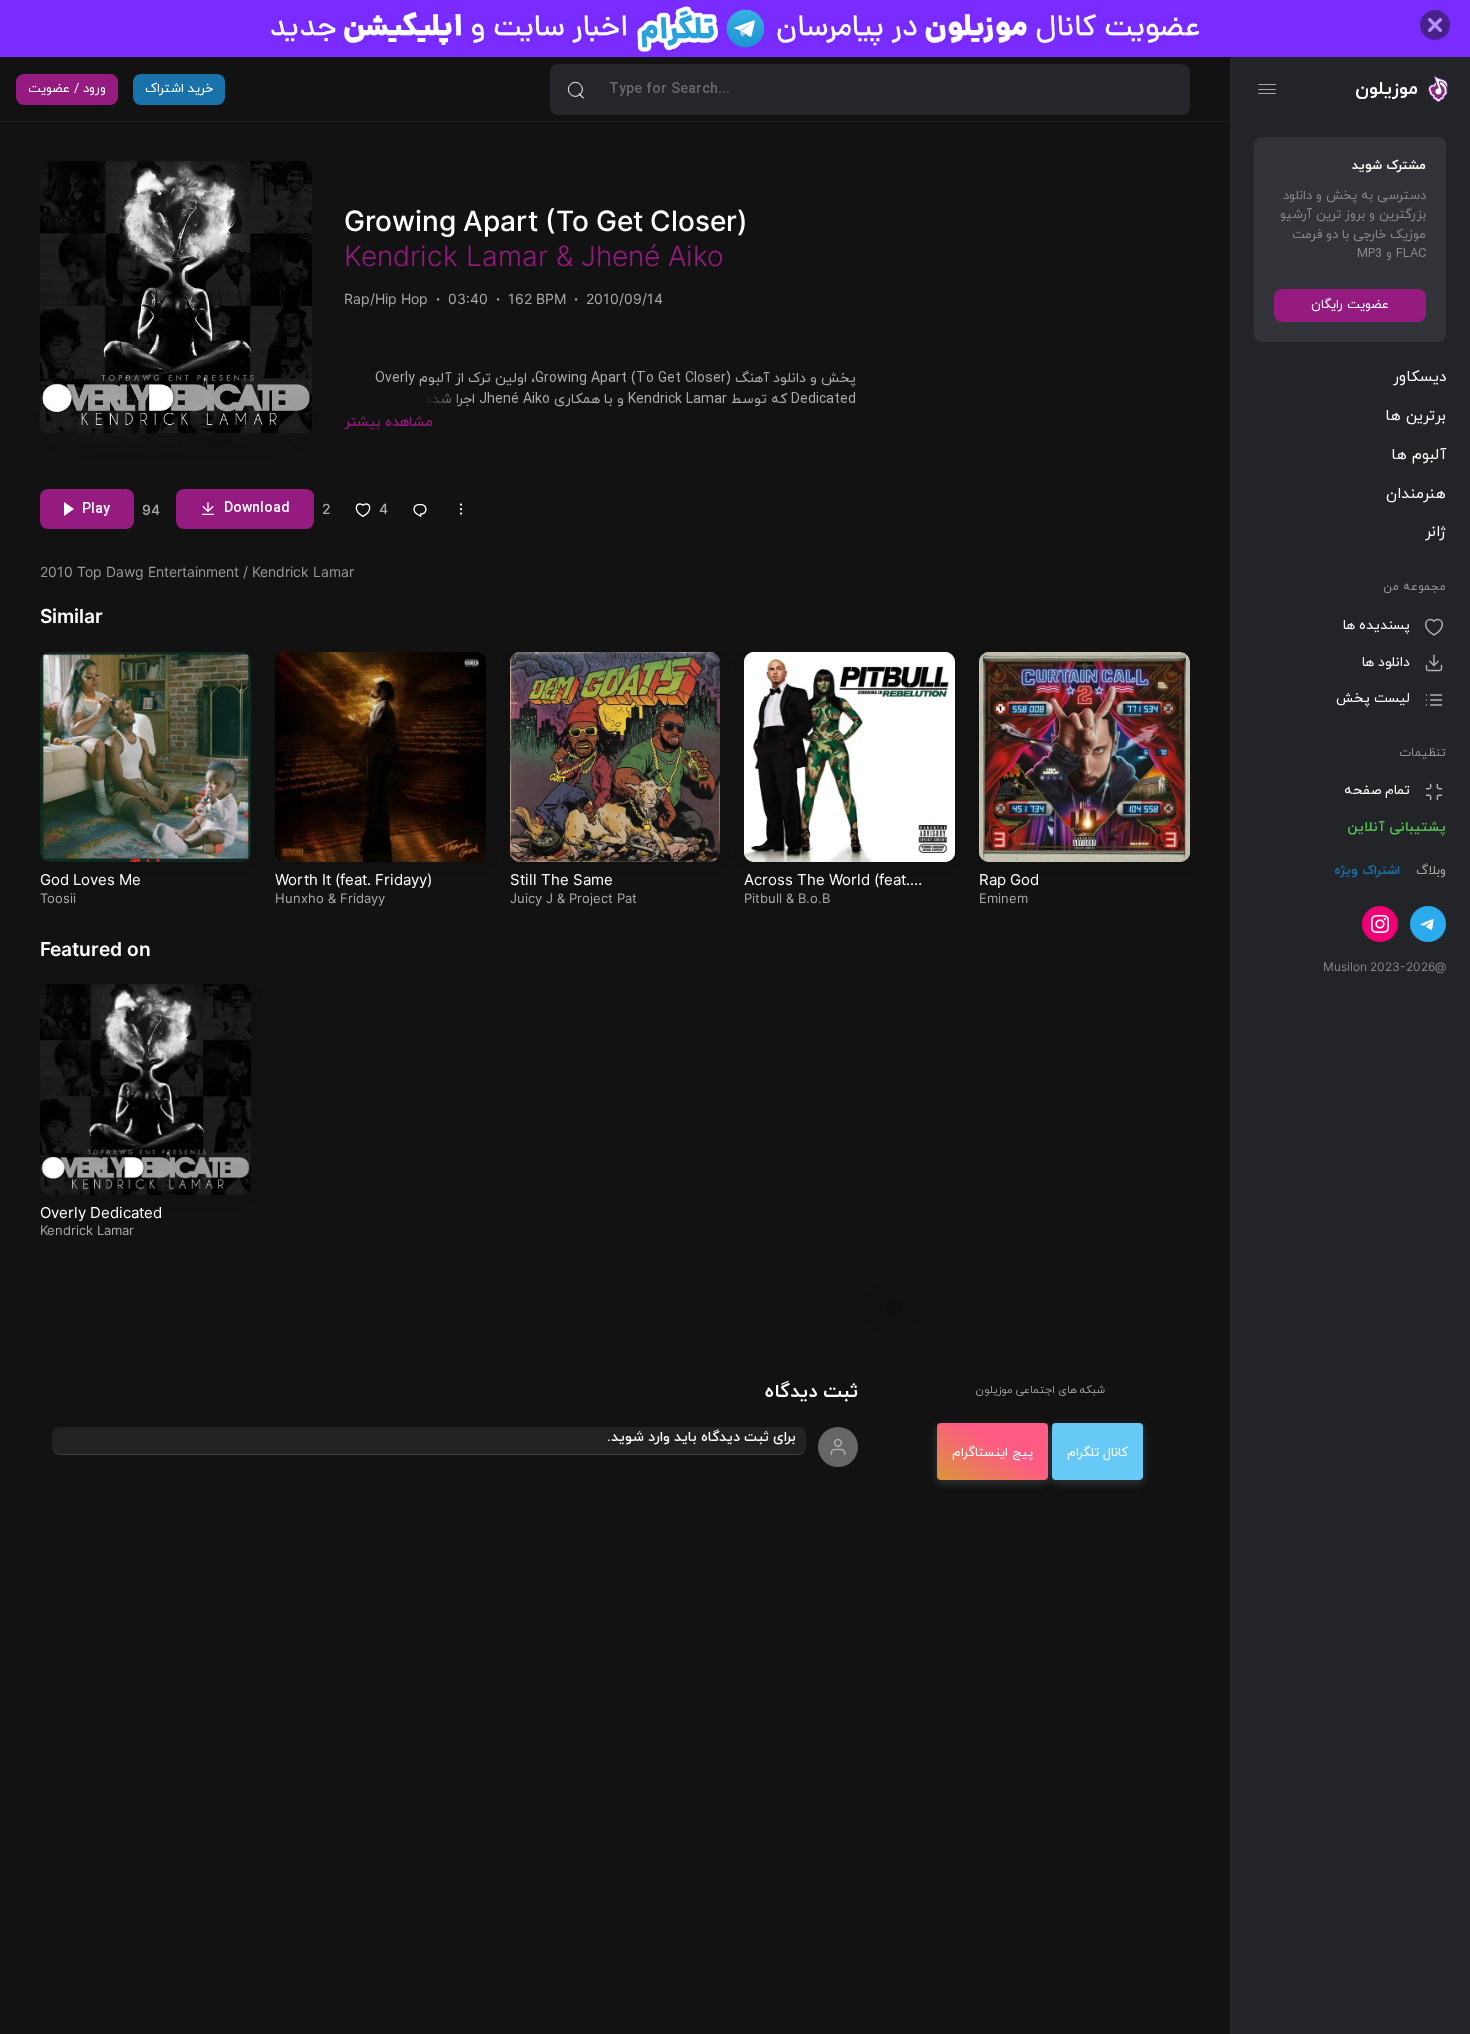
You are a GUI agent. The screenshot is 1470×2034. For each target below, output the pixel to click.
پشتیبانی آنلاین (1396, 827)
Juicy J (531, 898)
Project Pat (603, 898)
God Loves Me (90, 879)
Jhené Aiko (652, 256)
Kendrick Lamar (446, 256)
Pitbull (763, 898)
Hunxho (299, 898)
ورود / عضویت (67, 89)
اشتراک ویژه (1367, 872)
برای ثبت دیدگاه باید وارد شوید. (701, 1437)
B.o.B (814, 898)
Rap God (1009, 879)
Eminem (1003, 898)
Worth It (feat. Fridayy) (353, 879)
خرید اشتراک (179, 89)
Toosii (58, 898)
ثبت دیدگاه (811, 1392)
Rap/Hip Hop (386, 298)
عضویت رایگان (1350, 305)
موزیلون (1386, 89)
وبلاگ (1429, 872)
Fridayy (362, 898)
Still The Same (561, 879)
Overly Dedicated (101, 1212)
